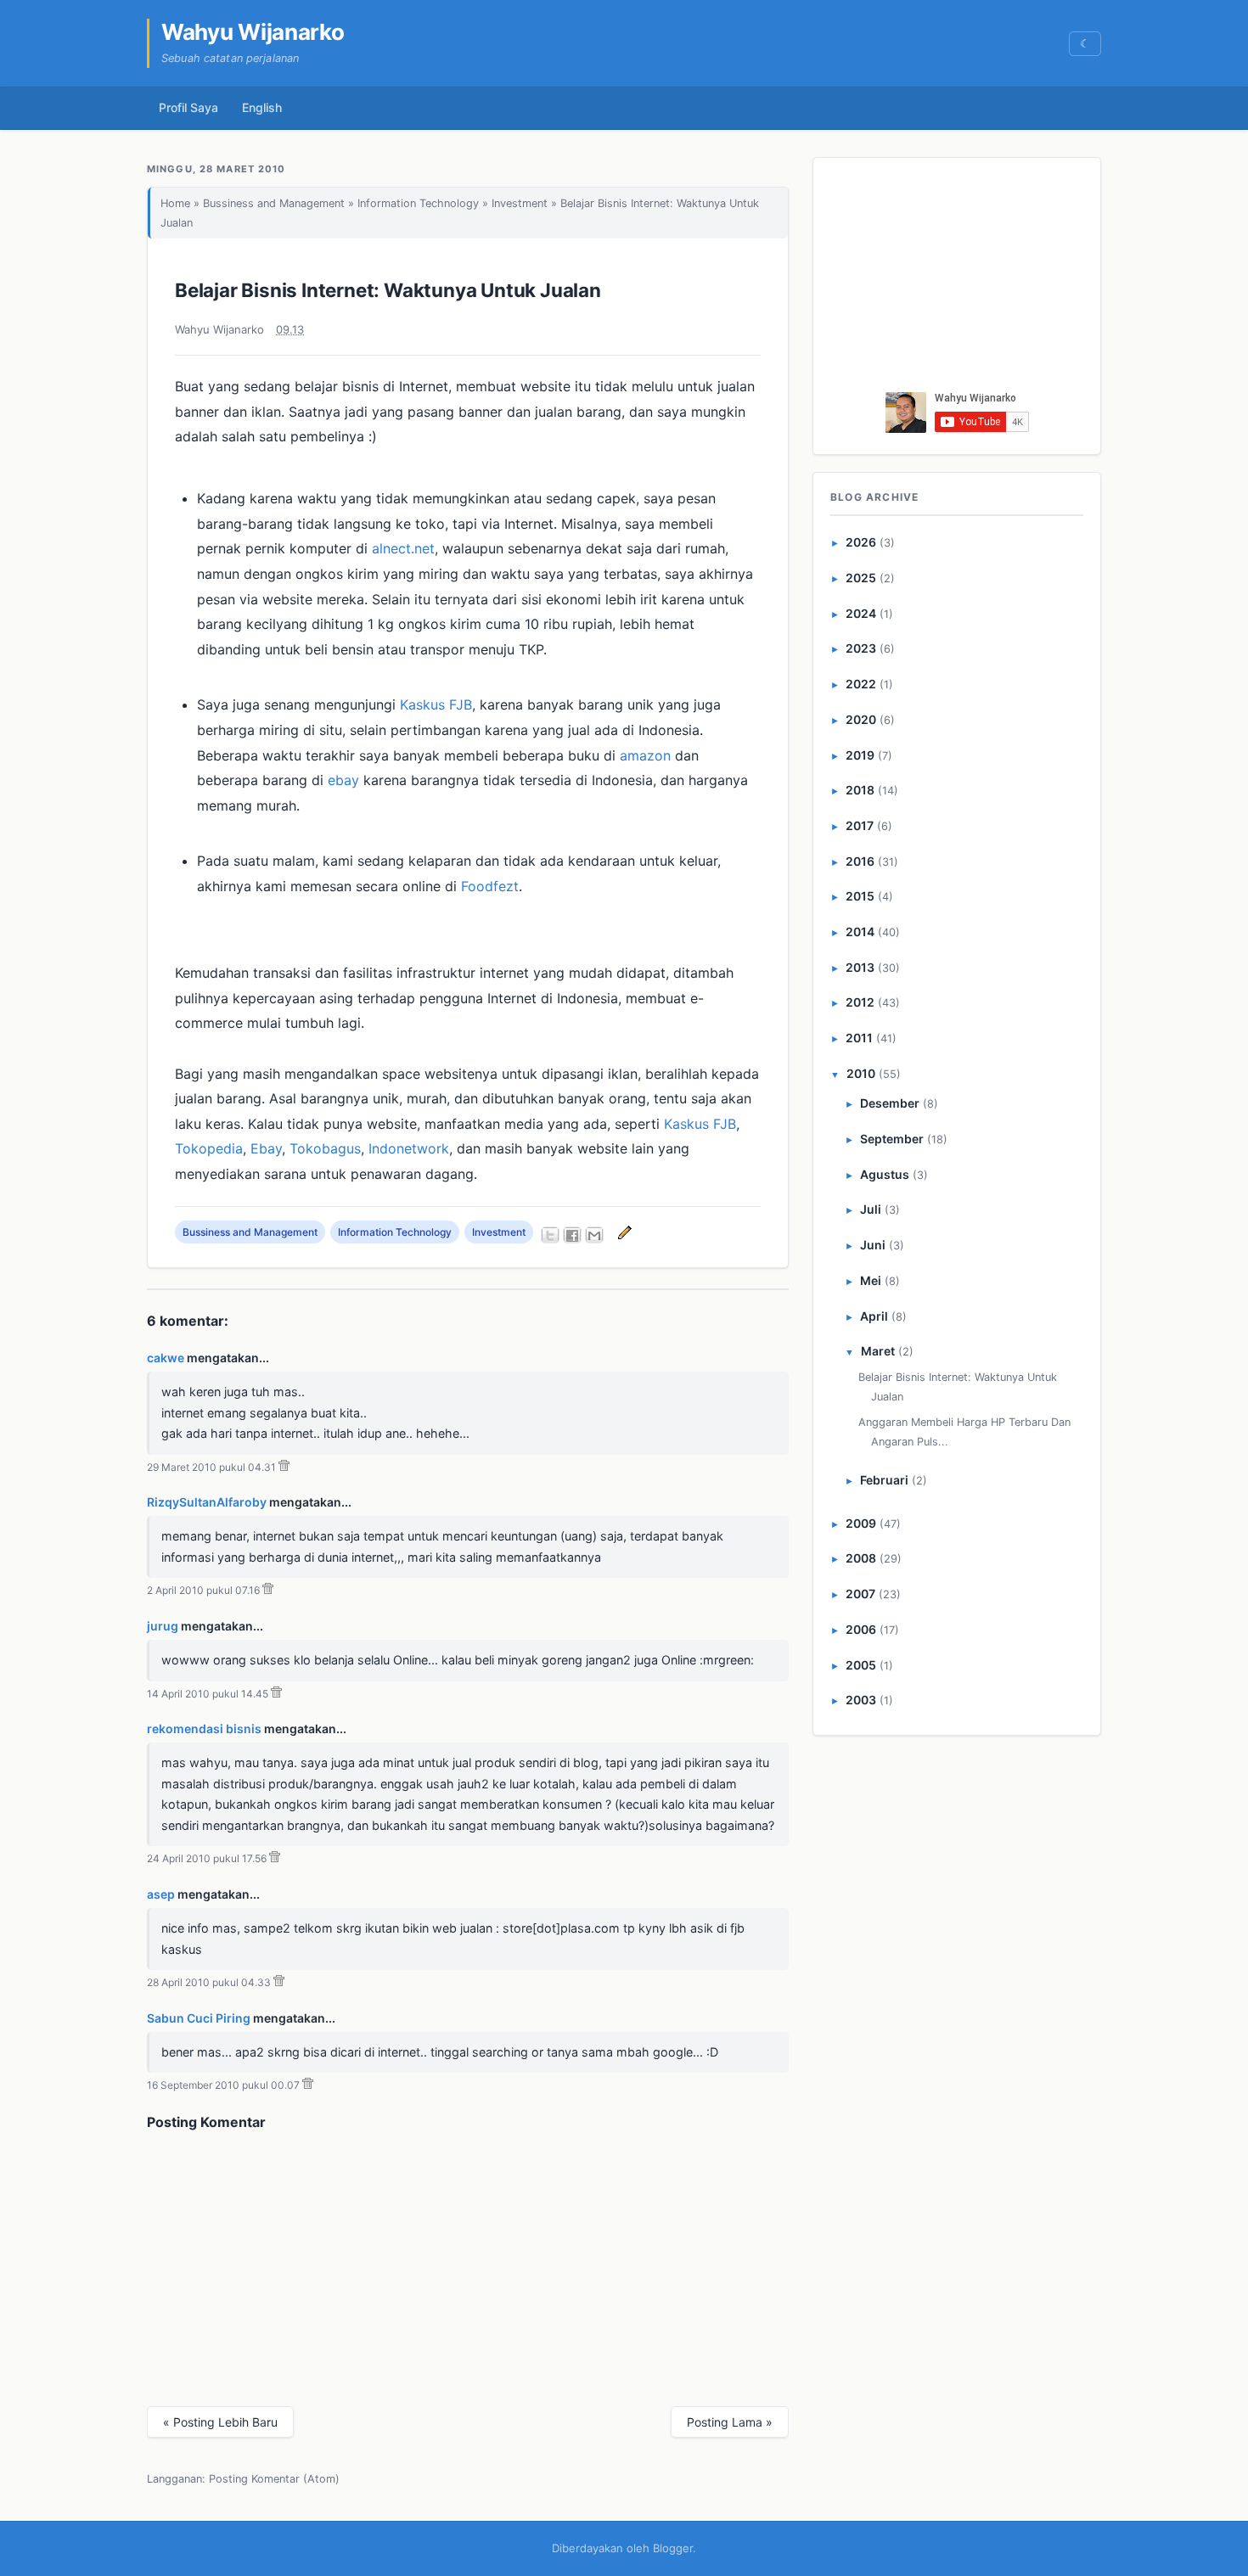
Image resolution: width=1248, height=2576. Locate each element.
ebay (343, 780)
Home (175, 203)
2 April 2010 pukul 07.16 (203, 1590)
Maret (878, 1351)
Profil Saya (188, 107)
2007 (860, 1594)
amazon (645, 755)
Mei (871, 1280)
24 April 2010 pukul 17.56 (207, 1858)
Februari (884, 1480)
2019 (860, 755)
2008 (861, 1558)
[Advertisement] (958, 279)
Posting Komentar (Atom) (274, 2479)
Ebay (266, 1148)
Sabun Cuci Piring (199, 2018)
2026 (861, 542)
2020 (861, 719)
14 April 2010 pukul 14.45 (208, 1694)
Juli (871, 1209)
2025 (861, 578)
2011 (859, 1038)
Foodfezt (490, 886)
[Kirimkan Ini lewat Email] (594, 1235)
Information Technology (418, 203)
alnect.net (403, 548)
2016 (860, 861)
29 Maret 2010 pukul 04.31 (211, 1467)
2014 (860, 932)
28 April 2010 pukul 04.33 (209, 1982)
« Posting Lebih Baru (220, 2422)
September (892, 1139)
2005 (861, 1665)
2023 (861, 648)
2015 (860, 896)
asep (161, 1894)
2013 (860, 967)
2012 (860, 1002)
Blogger (673, 2548)
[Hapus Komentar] (284, 1467)
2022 (861, 684)
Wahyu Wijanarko (253, 32)
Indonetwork (409, 1148)
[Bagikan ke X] (550, 1235)
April (874, 1316)
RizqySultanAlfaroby (207, 1502)
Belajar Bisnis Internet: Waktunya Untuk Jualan (388, 290)
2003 (861, 1700)
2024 (861, 613)
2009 (861, 1523)
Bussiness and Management (274, 203)
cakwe (166, 1358)
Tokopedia (209, 1148)
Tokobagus (325, 1148)
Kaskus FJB (436, 704)
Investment (520, 203)
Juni (873, 1245)
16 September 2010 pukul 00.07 (223, 2085)
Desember (890, 1103)
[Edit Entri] (622, 1232)
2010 (861, 1073)
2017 (860, 825)
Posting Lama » (730, 2422)
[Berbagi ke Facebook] (572, 1235)
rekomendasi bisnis (204, 1729)
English (262, 107)
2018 (860, 790)
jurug (163, 1626)
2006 (861, 1629)
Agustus (885, 1174)
